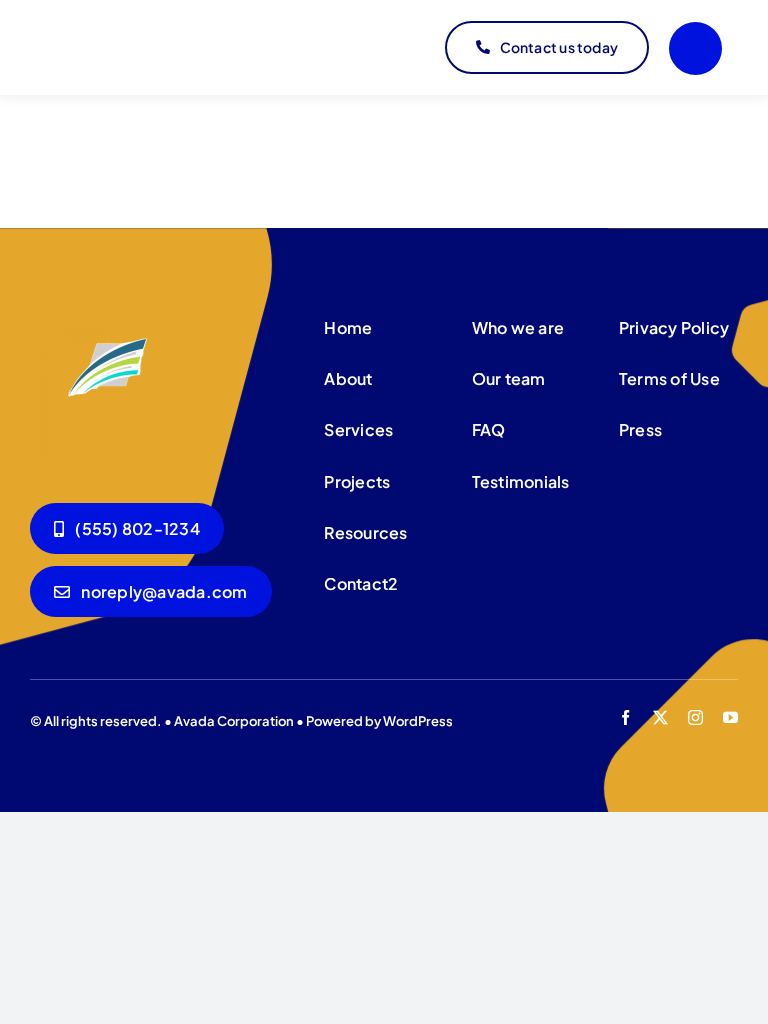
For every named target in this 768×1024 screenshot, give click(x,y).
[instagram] (695, 717)
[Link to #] (695, 48)
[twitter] (660, 717)
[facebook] (625, 717)
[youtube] (730, 717)
